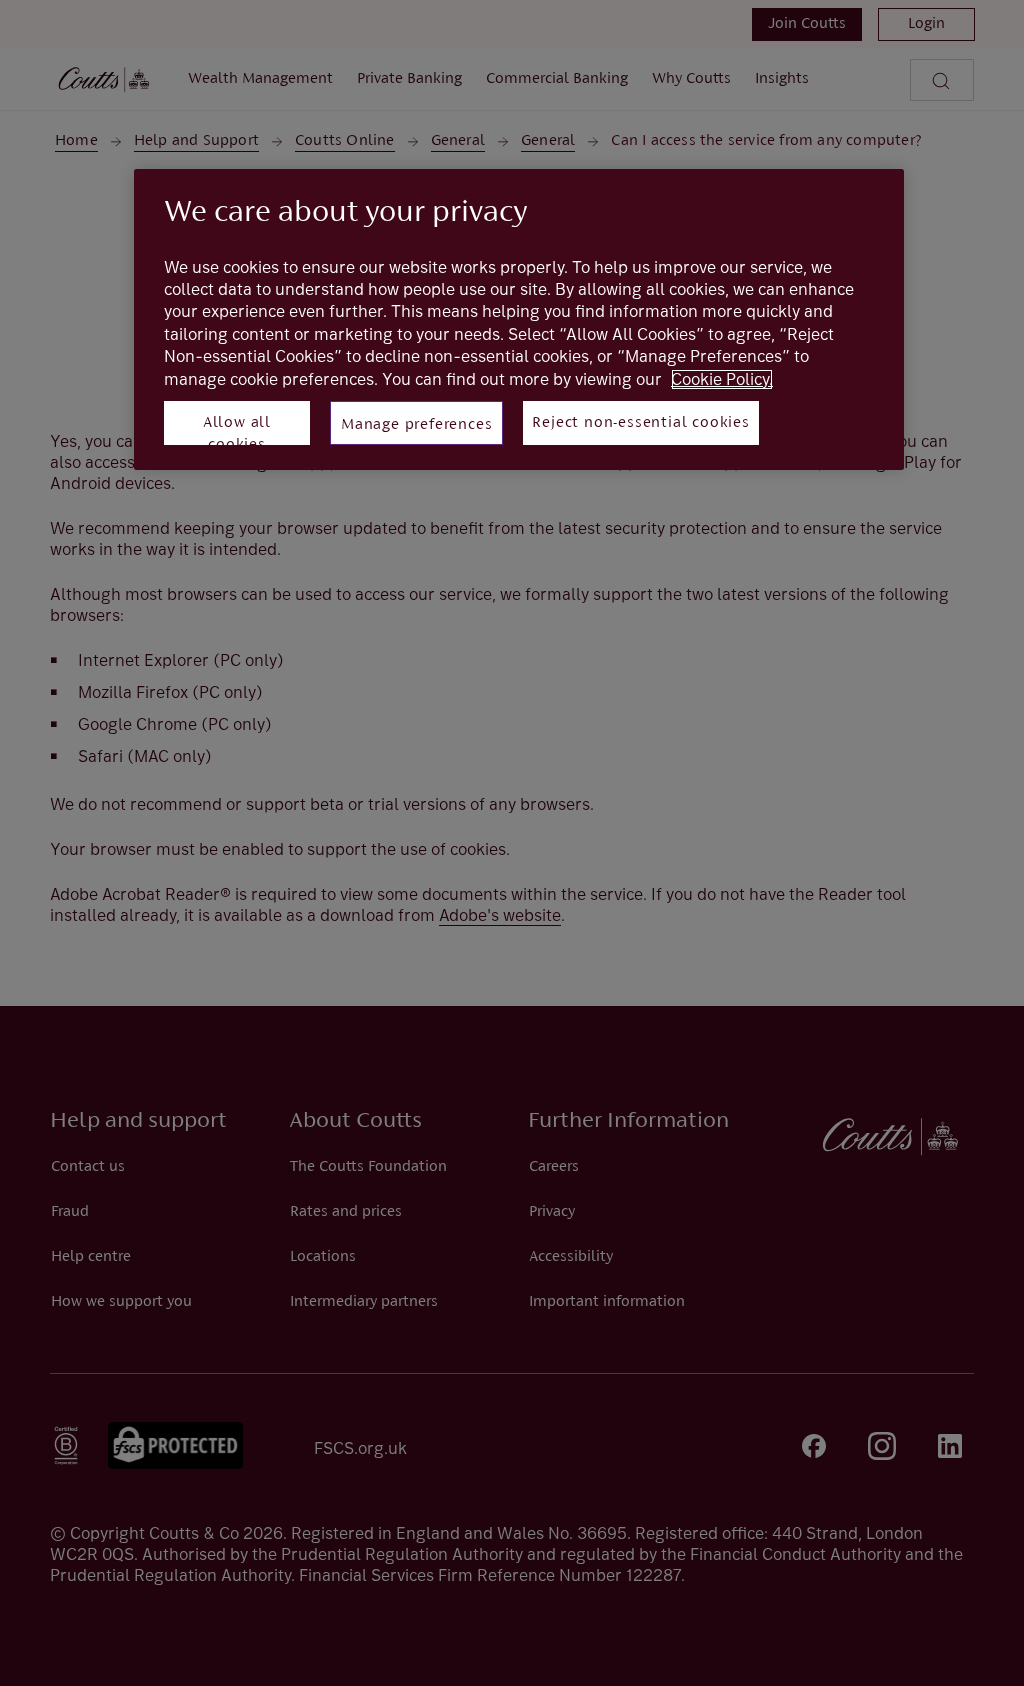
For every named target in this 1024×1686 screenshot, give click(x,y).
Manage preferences (416, 425)
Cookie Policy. (722, 379)
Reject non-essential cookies (640, 423)
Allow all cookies (237, 430)
